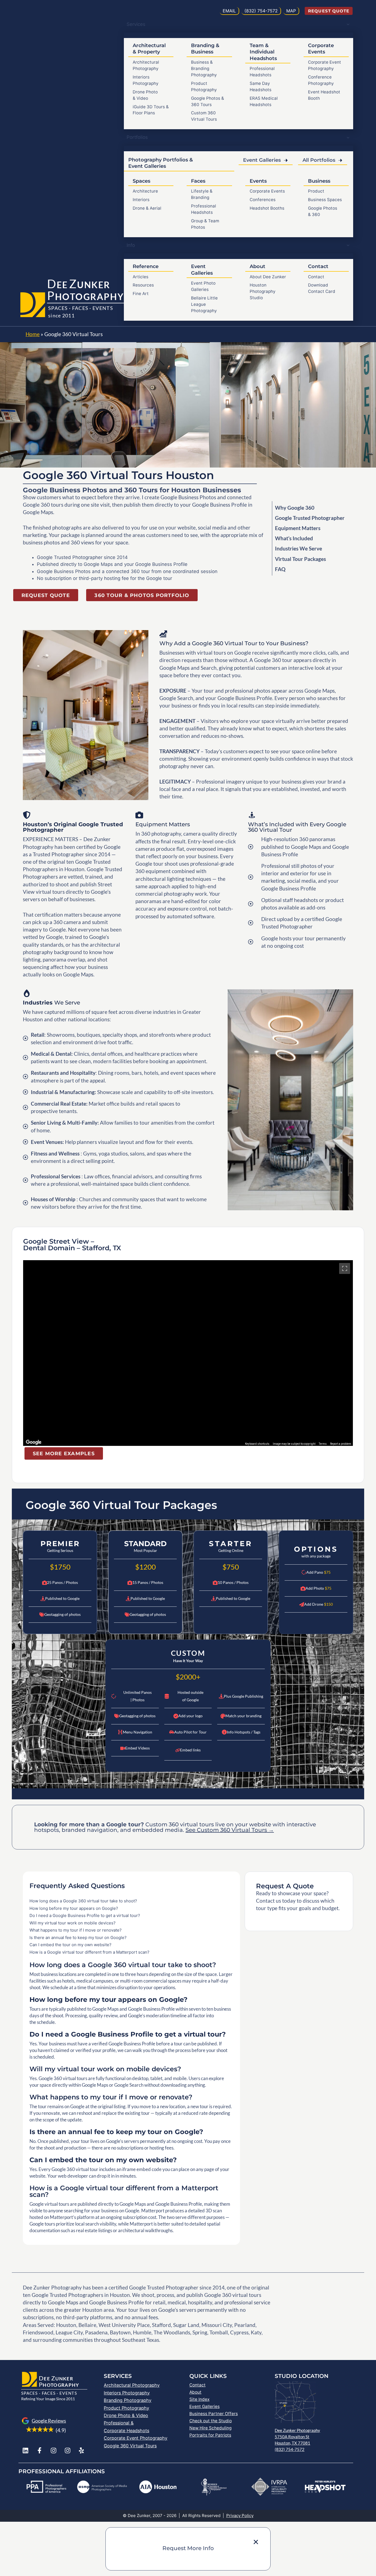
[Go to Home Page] (33, 306)
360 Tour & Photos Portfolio (142, 595)
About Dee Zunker (268, 277)
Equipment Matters (298, 528)
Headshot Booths (267, 208)
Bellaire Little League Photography (204, 304)
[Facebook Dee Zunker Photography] (39, 2451)
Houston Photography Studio (263, 291)
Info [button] (131, 245)
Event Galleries (262, 160)
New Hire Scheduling (210, 2428)
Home (33, 334)
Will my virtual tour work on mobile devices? (73, 1923)
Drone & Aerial (147, 208)
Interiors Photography (127, 2393)
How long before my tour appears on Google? (74, 1908)
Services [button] (136, 24)
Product (316, 191)
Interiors (141, 200)
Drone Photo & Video (126, 2415)
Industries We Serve (299, 548)
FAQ (280, 569)
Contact (316, 277)
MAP (291, 11)
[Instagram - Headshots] (68, 2451)
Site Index (199, 2399)
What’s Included (294, 538)
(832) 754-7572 (290, 2449)
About (195, 2392)
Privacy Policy (240, 2516)
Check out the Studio (211, 2421)
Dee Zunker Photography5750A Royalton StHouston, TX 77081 (297, 2437)
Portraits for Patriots (210, 2435)
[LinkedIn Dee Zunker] (25, 2451)
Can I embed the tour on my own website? (70, 1945)
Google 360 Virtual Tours (130, 2446)
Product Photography (126, 2408)
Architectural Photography (132, 2385)
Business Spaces (325, 200)
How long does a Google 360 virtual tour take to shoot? (83, 1901)
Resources (143, 285)
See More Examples (64, 1453)
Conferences (263, 200)
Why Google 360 (295, 508)
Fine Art (141, 294)
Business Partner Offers (214, 2414)
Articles (141, 277)
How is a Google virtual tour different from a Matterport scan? (89, 1952)
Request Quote (329, 11)
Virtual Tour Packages (300, 559)
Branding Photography (128, 2400)
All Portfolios (319, 160)
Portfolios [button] (137, 137)
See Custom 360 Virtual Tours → (230, 1830)
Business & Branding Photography (204, 68)
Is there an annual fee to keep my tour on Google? (78, 1938)
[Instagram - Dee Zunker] (54, 2451)
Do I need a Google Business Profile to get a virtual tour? (85, 1915)
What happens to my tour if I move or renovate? (76, 1930)
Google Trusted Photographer (310, 518)
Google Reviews (49, 2421)
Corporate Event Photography (136, 2438)
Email (229, 11)
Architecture (145, 191)
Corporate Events (267, 191)
